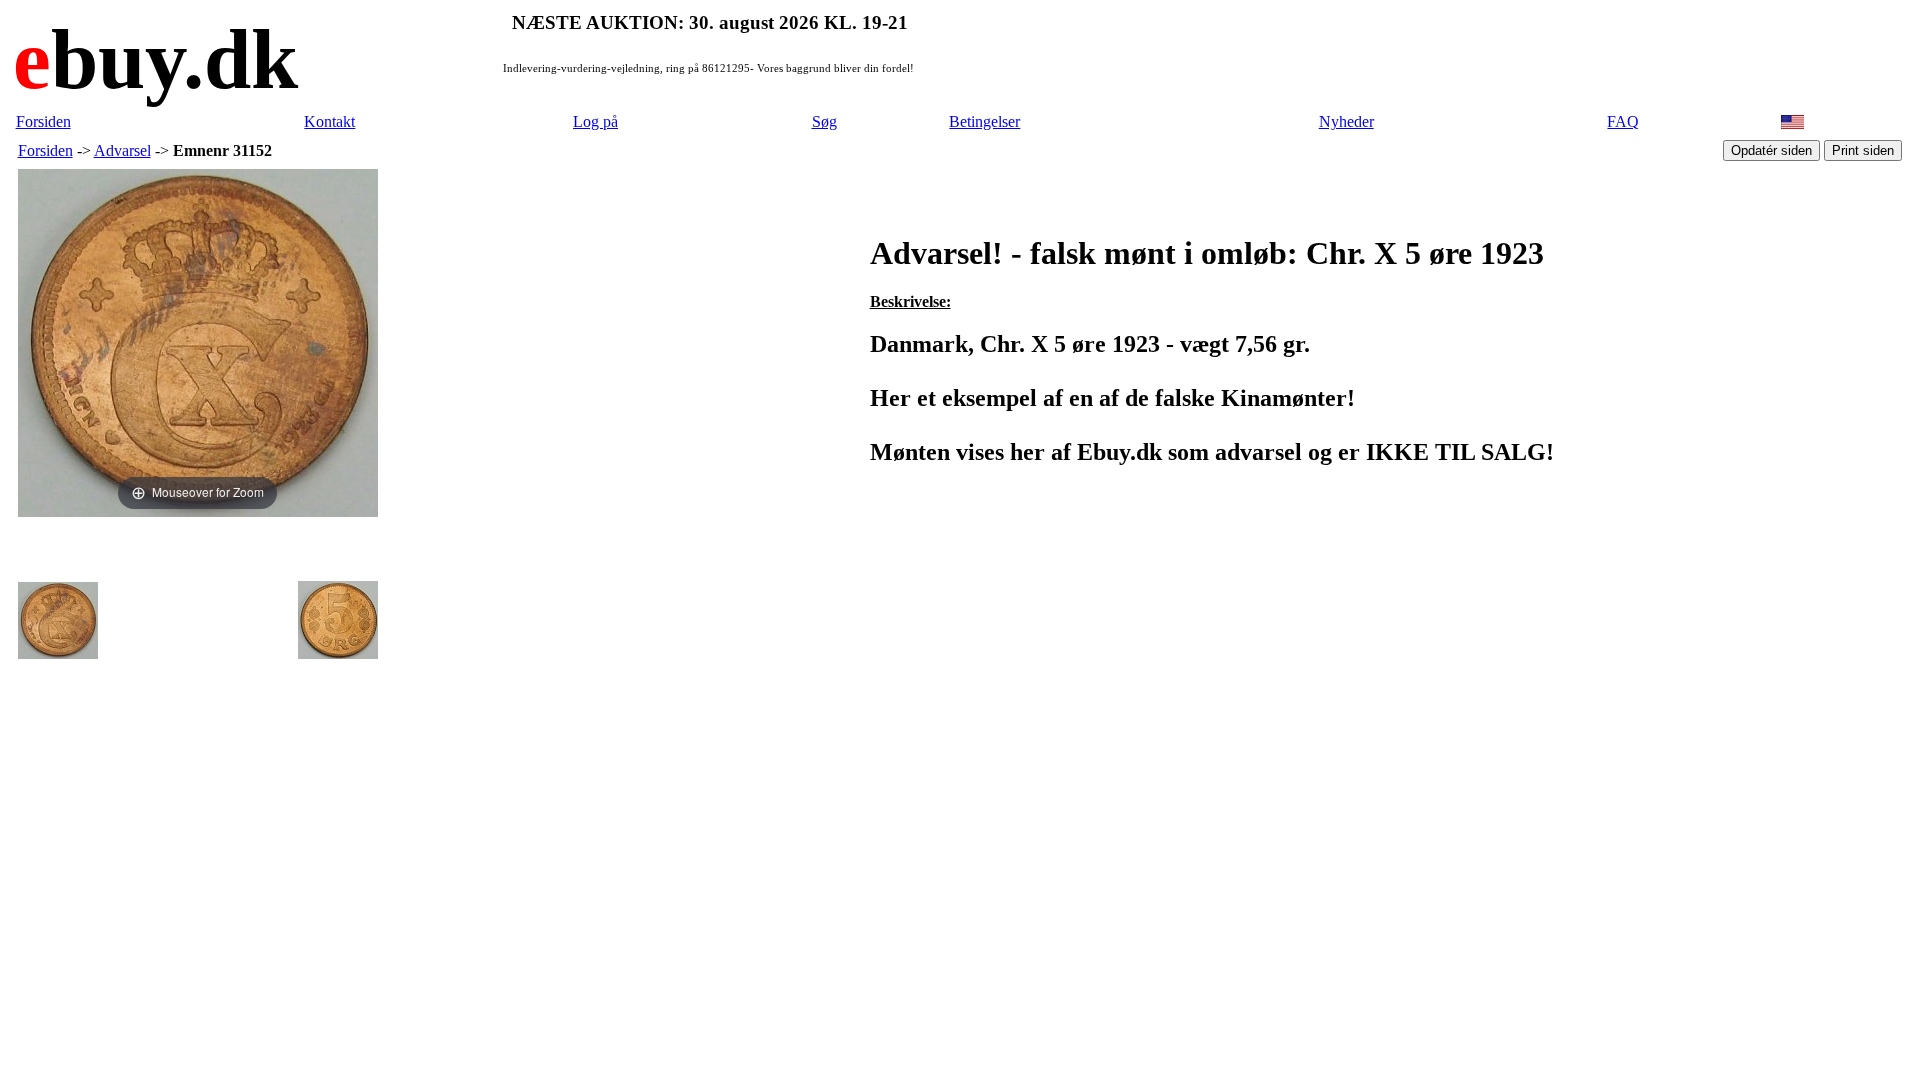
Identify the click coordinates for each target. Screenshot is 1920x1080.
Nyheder (1346, 121)
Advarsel (122, 150)
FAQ (1623, 121)
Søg (824, 121)
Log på (595, 121)
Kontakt (329, 121)
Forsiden (43, 121)
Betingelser (984, 121)
